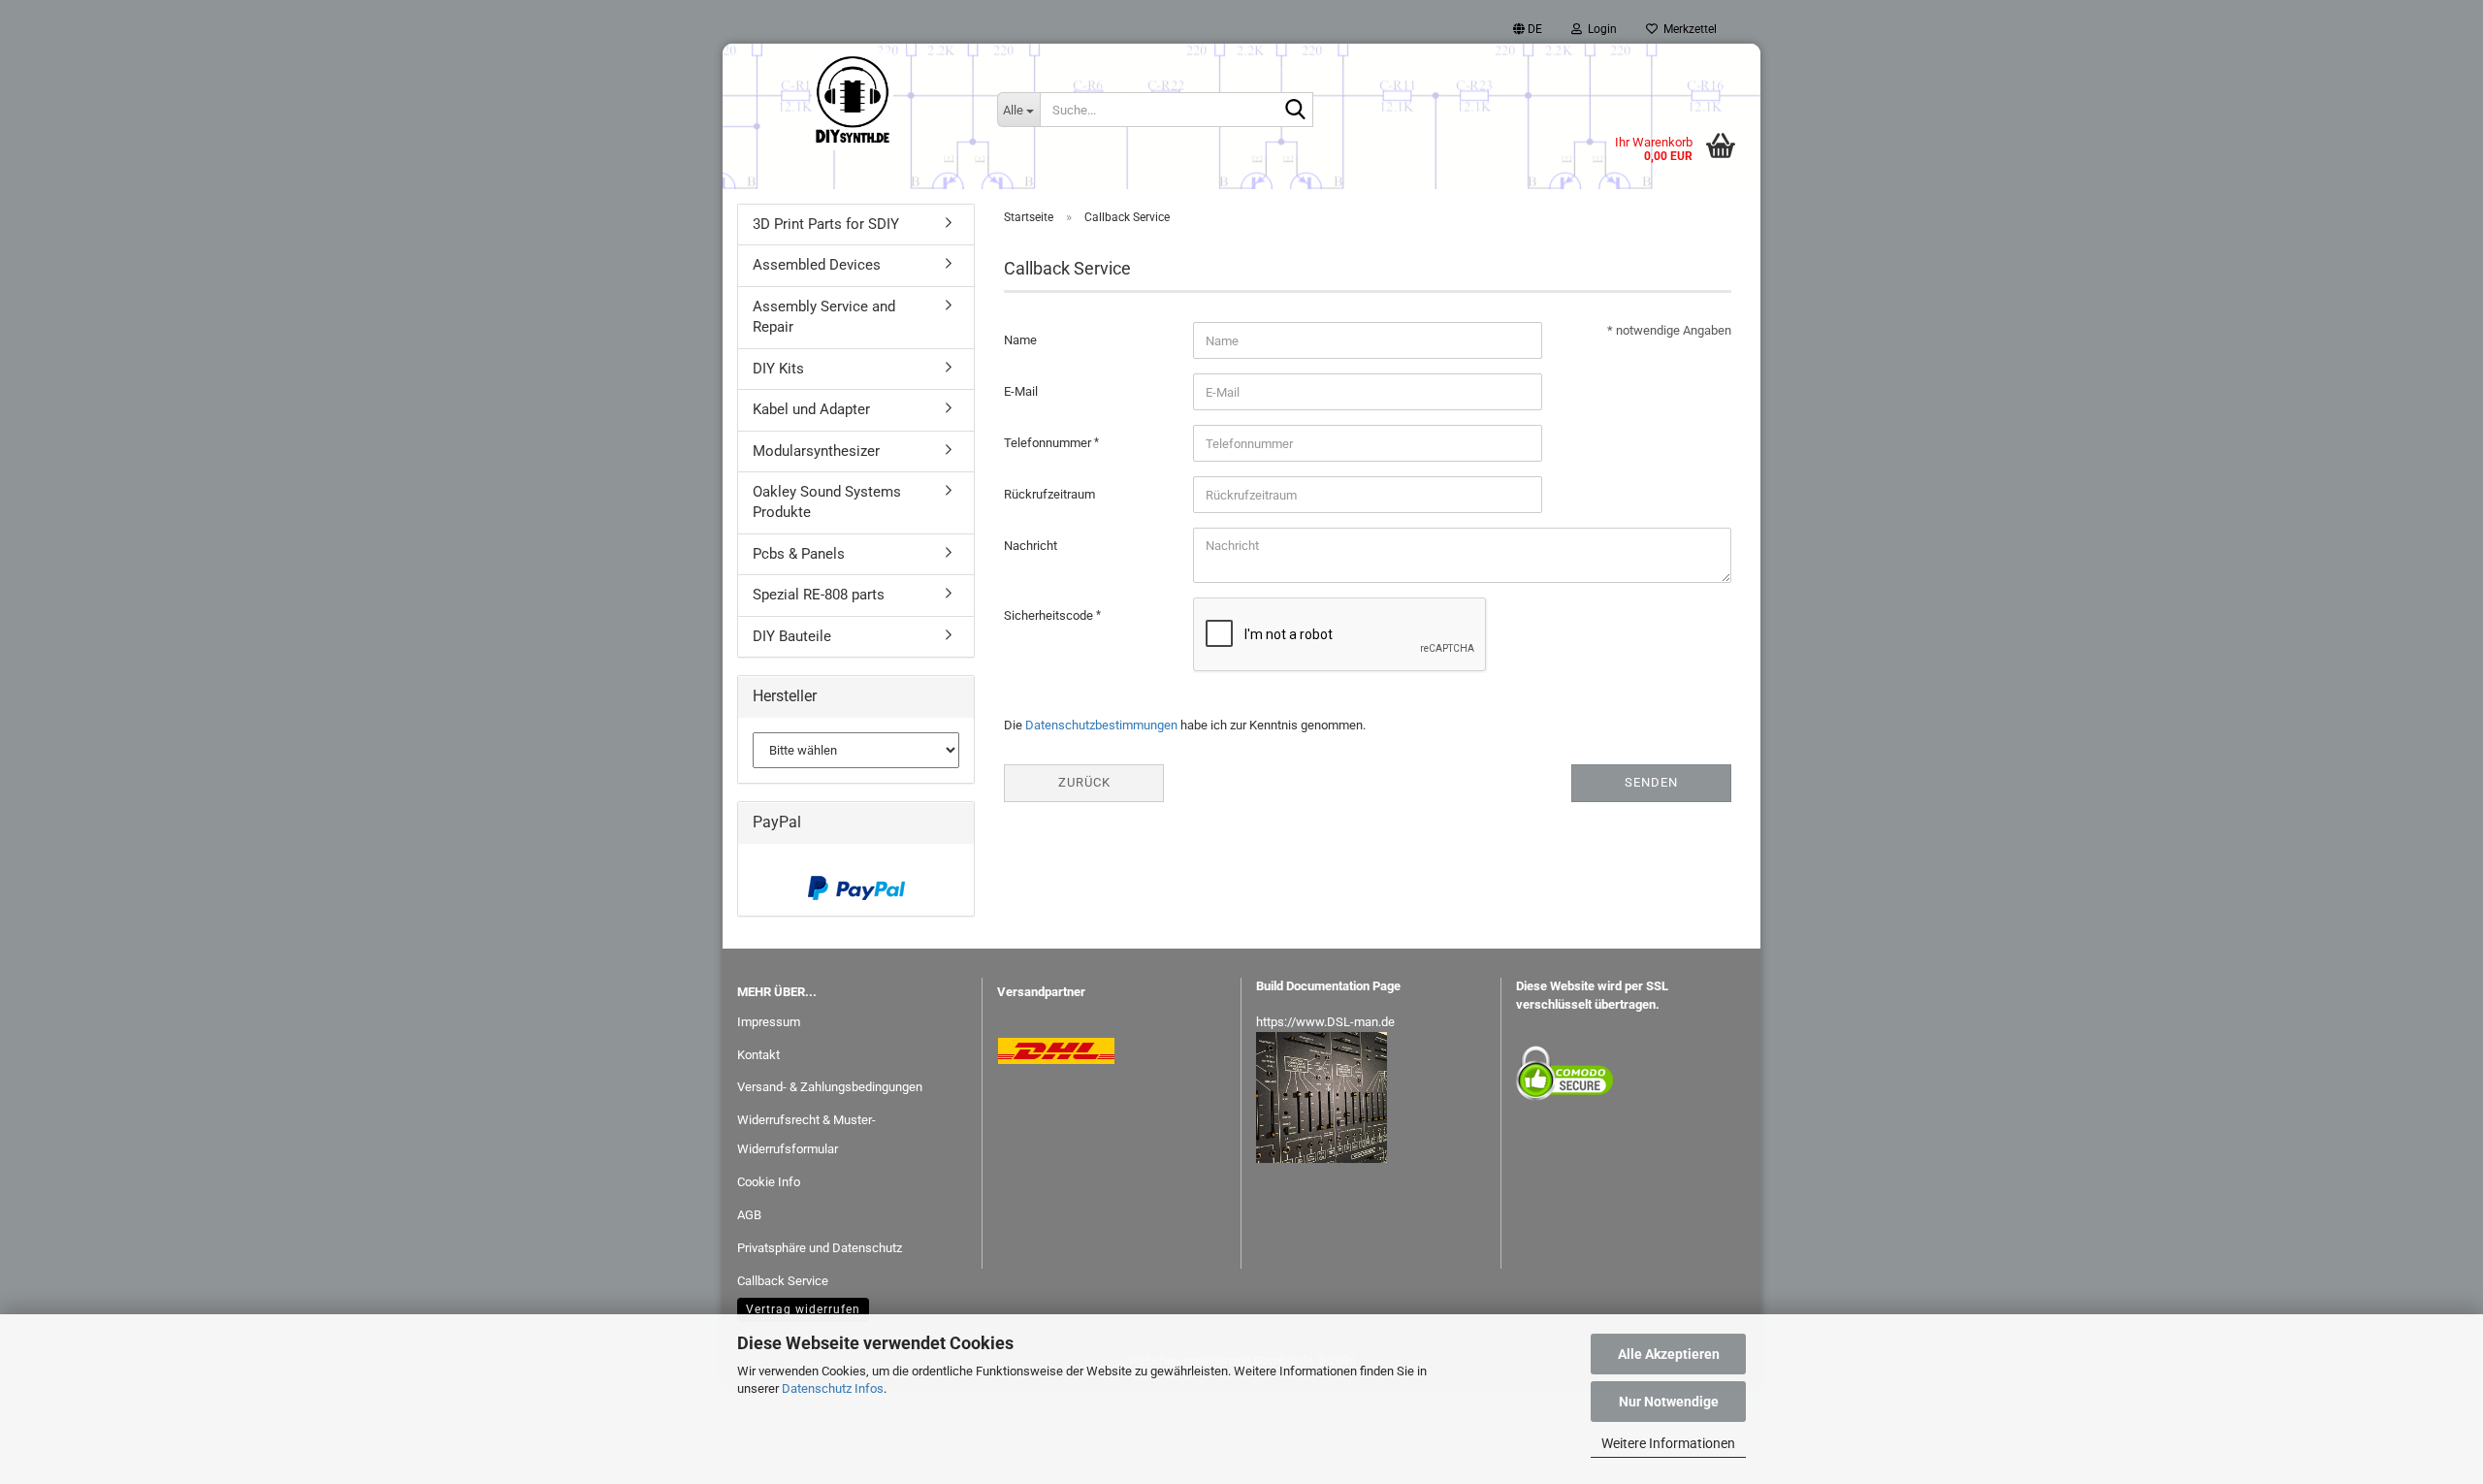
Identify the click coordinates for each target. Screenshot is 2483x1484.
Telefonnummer (1049, 443)
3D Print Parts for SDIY (826, 224)
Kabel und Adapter (811, 409)
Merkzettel (1687, 29)
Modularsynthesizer (816, 451)
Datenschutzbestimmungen (1101, 725)
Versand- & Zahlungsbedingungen (830, 1087)
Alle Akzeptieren (1669, 1354)
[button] (1528, 29)
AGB (749, 1215)
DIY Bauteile (792, 636)
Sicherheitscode (1050, 615)
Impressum (769, 1022)
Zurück (1084, 782)
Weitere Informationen (1668, 1443)
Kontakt (758, 1055)
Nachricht (1031, 546)
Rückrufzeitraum (1049, 494)
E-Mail (1021, 391)
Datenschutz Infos (833, 1388)
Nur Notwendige (1669, 1402)
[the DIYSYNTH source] (853, 102)
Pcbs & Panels (799, 554)
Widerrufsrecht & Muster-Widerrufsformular (806, 1134)
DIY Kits (778, 369)
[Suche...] (1295, 111)
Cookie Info (769, 1182)
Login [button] (1599, 29)
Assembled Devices (817, 265)
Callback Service (783, 1281)
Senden (1651, 782)
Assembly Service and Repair (824, 317)
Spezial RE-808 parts (819, 595)
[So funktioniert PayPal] (856, 888)
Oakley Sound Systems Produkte (827, 502)
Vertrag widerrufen (803, 1309)
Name (1020, 340)
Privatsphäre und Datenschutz (820, 1248)
